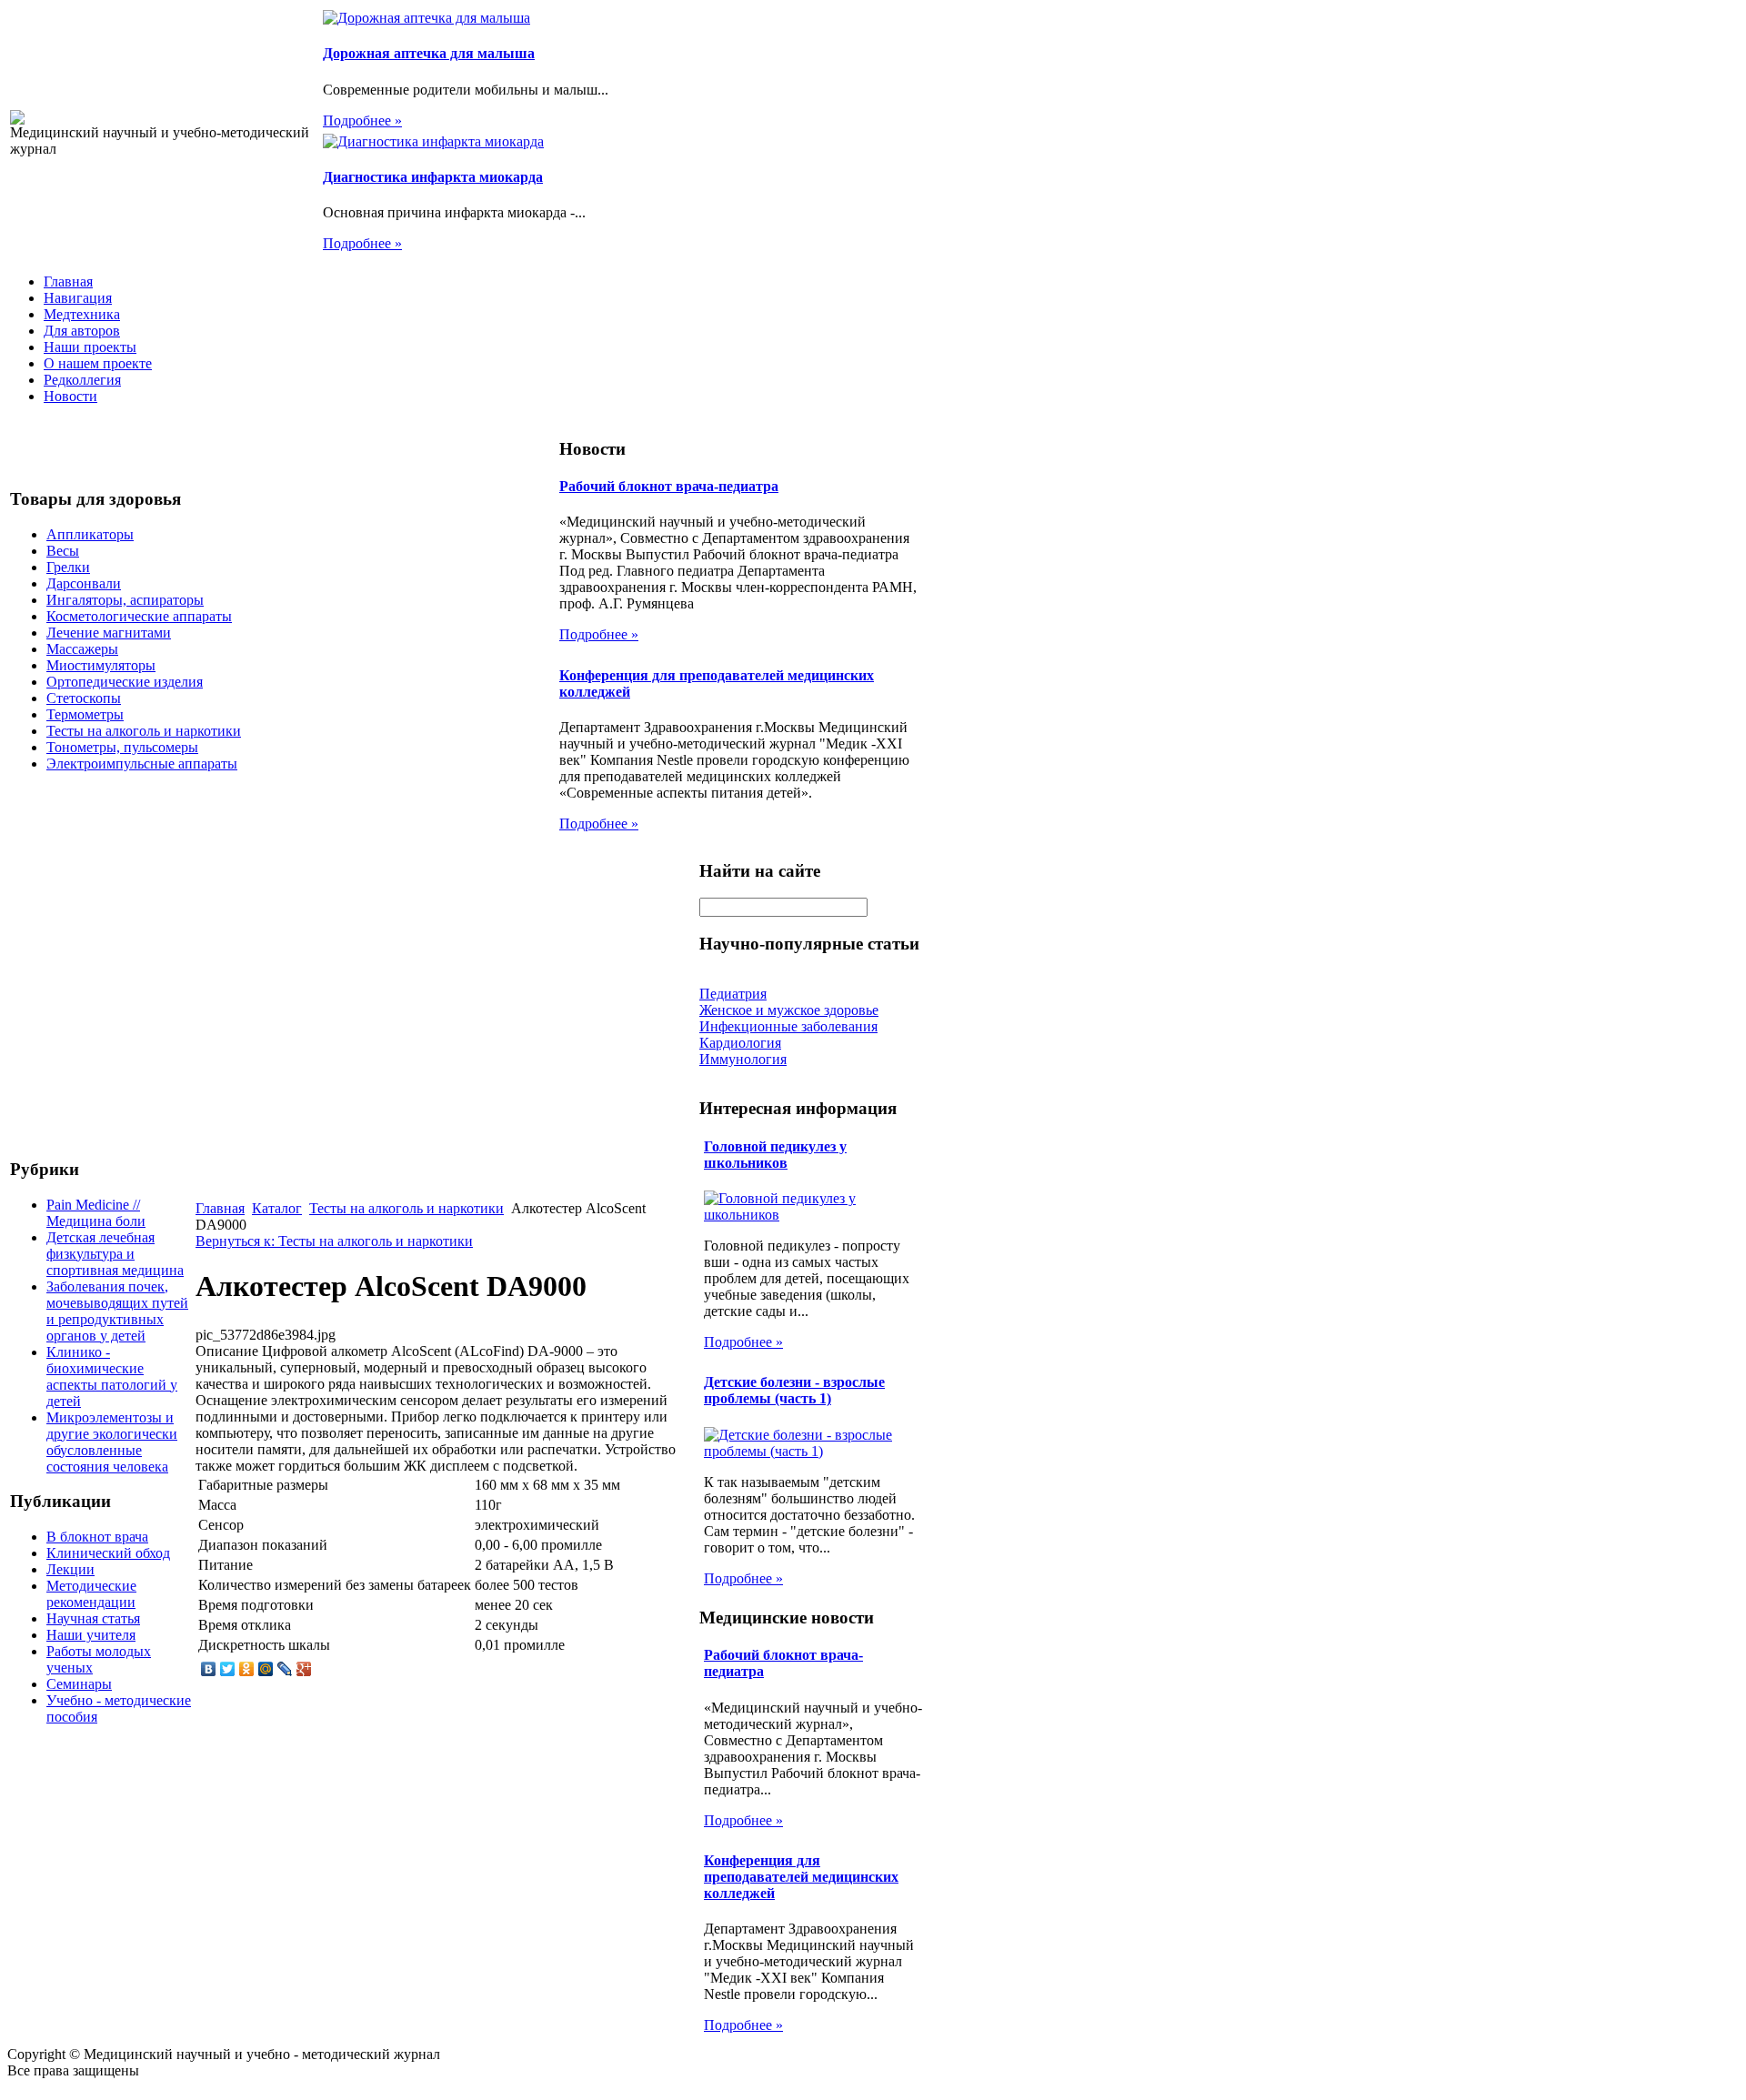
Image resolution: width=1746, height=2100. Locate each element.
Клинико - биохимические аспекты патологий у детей (112, 1377)
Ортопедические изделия (125, 682)
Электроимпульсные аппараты (142, 764)
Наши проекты (90, 347)
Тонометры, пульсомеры (122, 747)
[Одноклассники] (247, 1669)
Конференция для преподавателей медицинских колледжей (801, 1877)
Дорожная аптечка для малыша (429, 53)
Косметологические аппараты (139, 616)
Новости (70, 396)
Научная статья (93, 1618)
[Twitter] (228, 1669)
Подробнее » (362, 121)
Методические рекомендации (91, 1594)
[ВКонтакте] (209, 1669)
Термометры (85, 714)
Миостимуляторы (101, 665)
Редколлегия (82, 380)
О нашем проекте (98, 363)
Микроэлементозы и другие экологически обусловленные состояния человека (112, 1442)
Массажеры (82, 649)
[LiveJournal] (285, 1669)
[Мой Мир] (266, 1669)
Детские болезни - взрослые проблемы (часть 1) (794, 1390)
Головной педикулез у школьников (775, 1155)
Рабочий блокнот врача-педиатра (669, 486)
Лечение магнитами (109, 633)
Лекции (70, 1569)
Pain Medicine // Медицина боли (96, 1213)
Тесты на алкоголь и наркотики (144, 731)
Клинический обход (108, 1553)
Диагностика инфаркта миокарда (433, 177)
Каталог (277, 1208)
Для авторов (82, 331)
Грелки (68, 567)
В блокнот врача (97, 1537)
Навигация (78, 298)
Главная (68, 281)
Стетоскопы (84, 698)
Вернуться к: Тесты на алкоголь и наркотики (334, 1241)
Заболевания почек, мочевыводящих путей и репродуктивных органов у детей (117, 1311)
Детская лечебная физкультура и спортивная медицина (115, 1254)
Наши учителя (91, 1635)
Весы (63, 551)
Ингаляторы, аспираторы (125, 600)
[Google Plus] (304, 1669)
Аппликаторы (90, 534)
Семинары (79, 1684)
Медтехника (82, 314)
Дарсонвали (84, 583)
